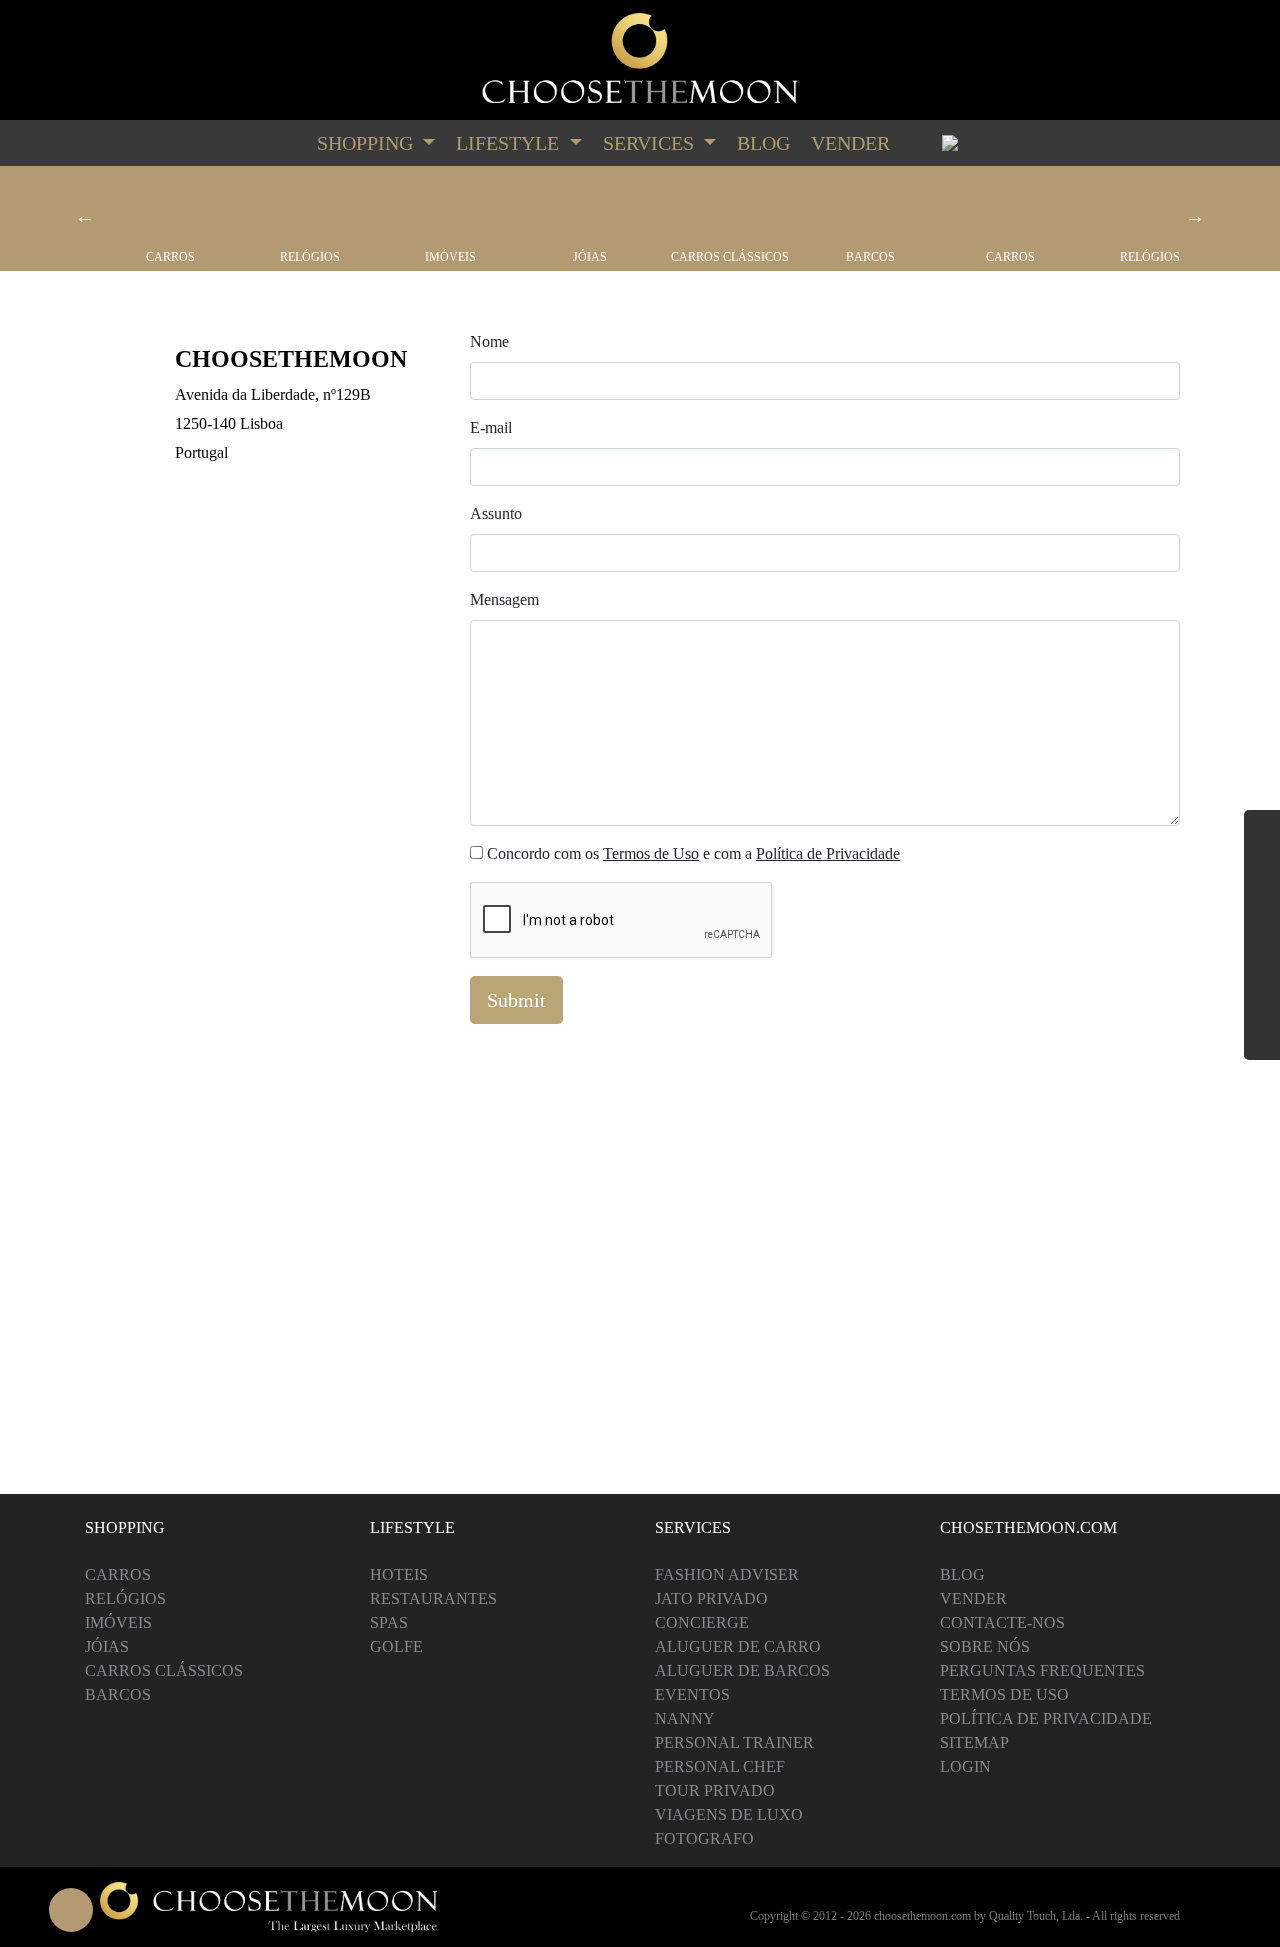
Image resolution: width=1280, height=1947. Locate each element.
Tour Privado (715, 1790)
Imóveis (450, 257)
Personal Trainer (734, 1742)
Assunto (496, 513)
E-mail (491, 427)
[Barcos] (870, 208)
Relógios (310, 257)
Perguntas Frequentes (1042, 1670)
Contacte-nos (1002, 1622)
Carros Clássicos (730, 257)
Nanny (685, 1718)
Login (965, 1766)
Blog (763, 143)
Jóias (590, 257)
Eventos (692, 1694)
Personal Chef (720, 1766)
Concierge (702, 1622)
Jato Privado (711, 1598)
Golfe (396, 1646)
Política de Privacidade (828, 853)
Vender (850, 143)
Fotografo (704, 1838)
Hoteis (399, 1574)
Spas (389, 1622)
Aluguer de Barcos (742, 1670)
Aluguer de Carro (738, 1646)
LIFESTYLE (510, 143)
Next (1195, 216)
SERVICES (651, 143)
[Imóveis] (450, 208)
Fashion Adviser (727, 1574)
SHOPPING (367, 143)
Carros (170, 257)
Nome (489, 341)
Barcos (870, 257)
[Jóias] (590, 208)
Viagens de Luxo (729, 1814)
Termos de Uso (651, 853)
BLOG (962, 1574)
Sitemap (974, 1742)
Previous (85, 216)
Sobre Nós (985, 1646)
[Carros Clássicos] (730, 208)
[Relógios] (310, 208)
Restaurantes (433, 1598)
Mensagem (504, 599)
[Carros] (170, 208)
